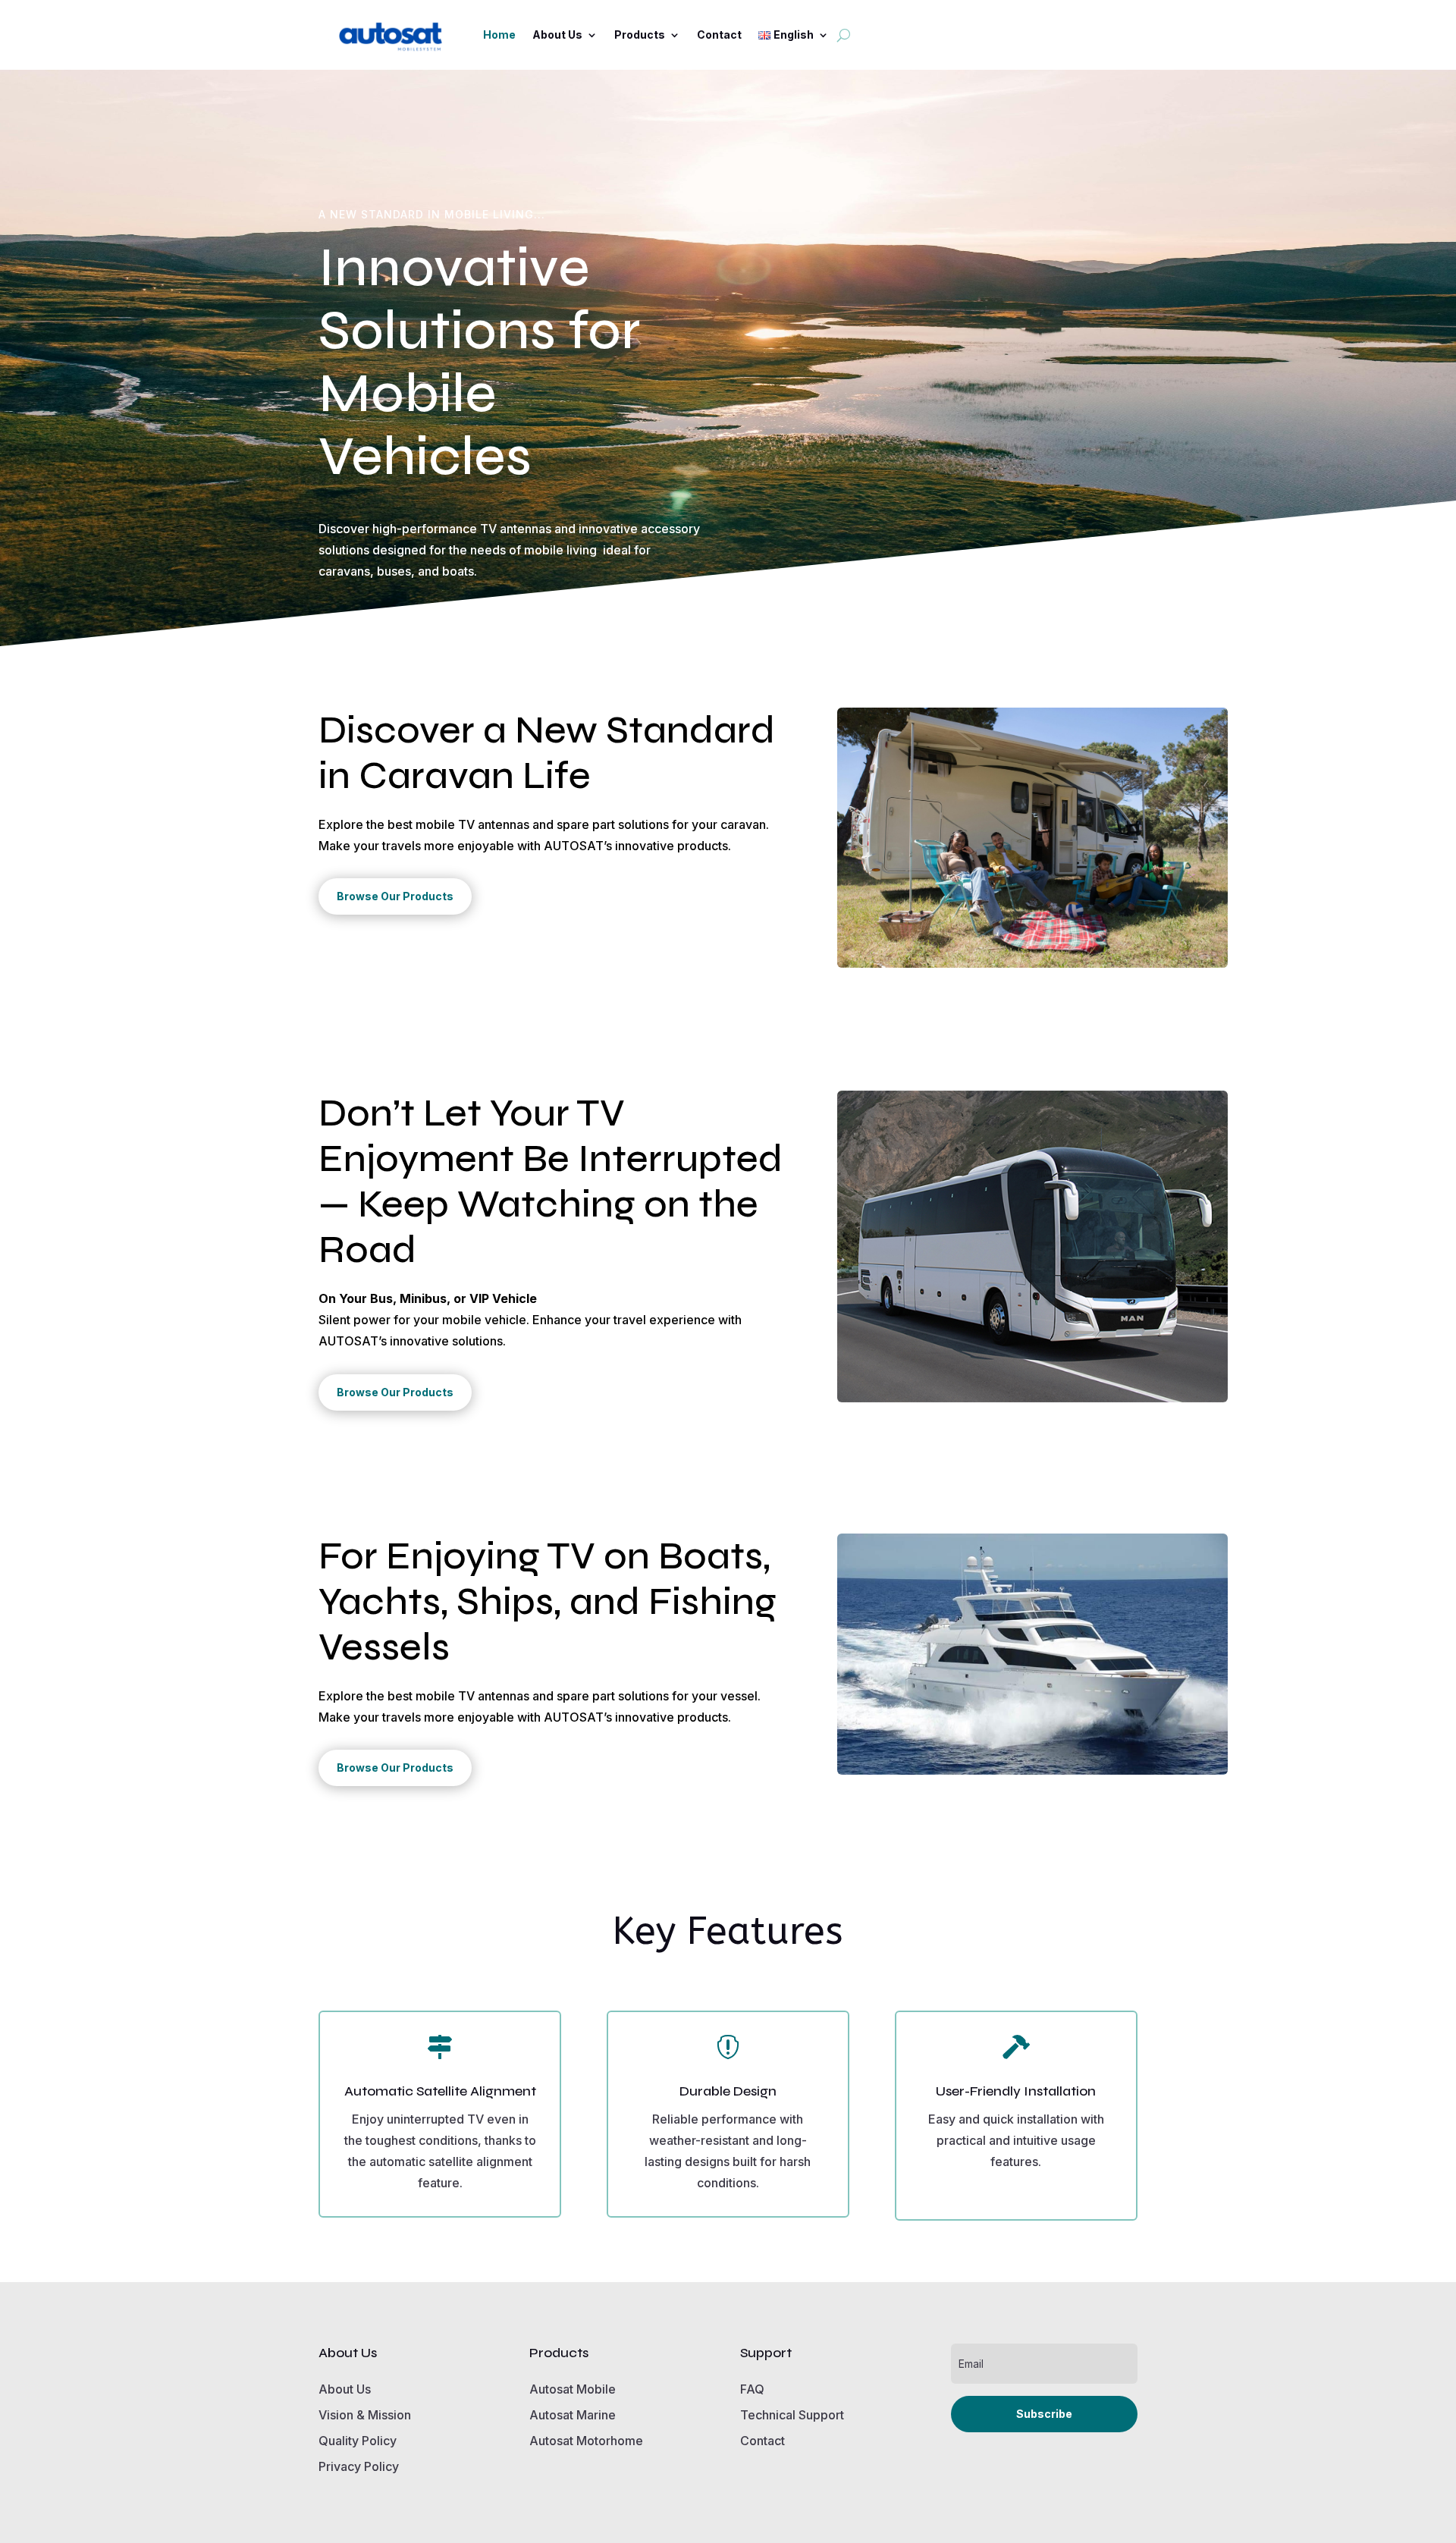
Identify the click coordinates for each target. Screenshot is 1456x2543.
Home (499, 35)
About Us (557, 35)
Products (640, 35)
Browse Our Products (395, 896)
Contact (719, 35)
